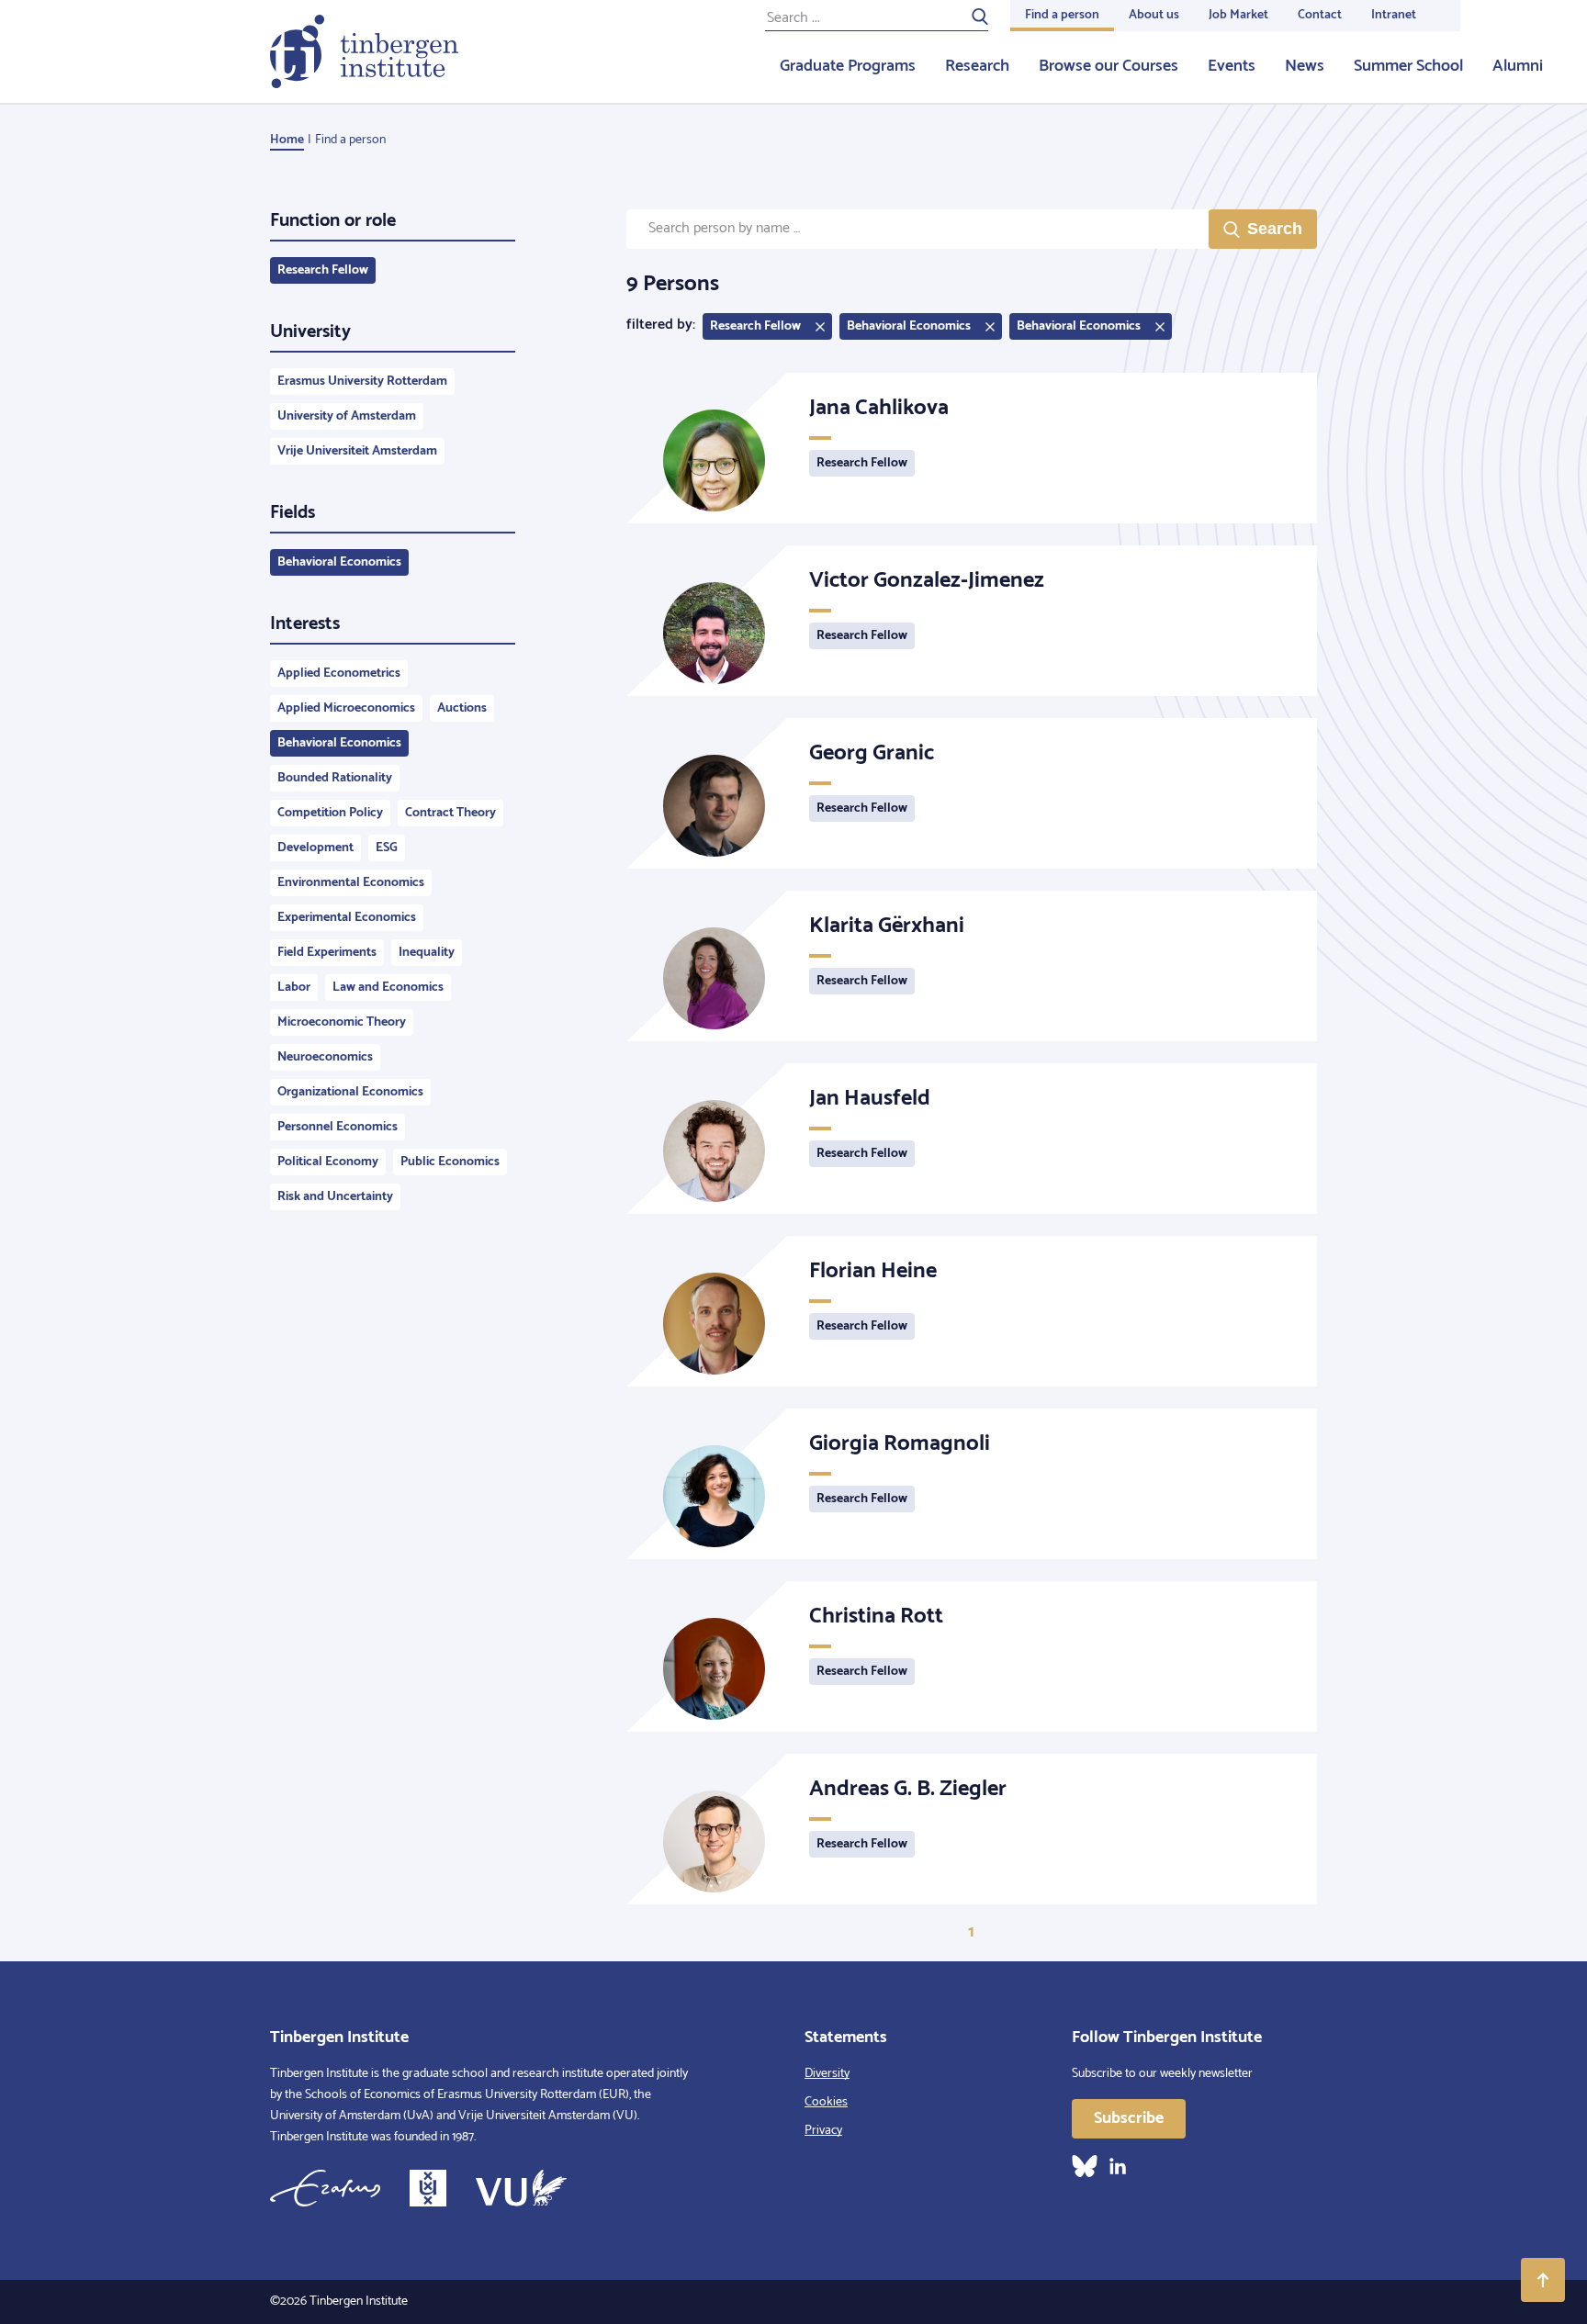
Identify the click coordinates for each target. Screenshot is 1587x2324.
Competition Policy (330, 813)
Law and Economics (388, 988)
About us (1154, 15)
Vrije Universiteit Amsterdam (357, 451)
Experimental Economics (347, 918)
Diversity (827, 2074)
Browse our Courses (1109, 66)
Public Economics (450, 1162)
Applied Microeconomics (346, 708)
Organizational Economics (350, 1092)
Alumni (1518, 66)
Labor (294, 988)
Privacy (823, 2131)
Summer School (1408, 66)
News (1305, 66)
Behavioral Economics (339, 562)
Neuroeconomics (325, 1057)
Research (977, 66)
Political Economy (328, 1162)
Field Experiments (327, 953)
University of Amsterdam (347, 416)
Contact (1320, 15)
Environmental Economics (351, 883)
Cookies (826, 2102)
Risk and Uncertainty (335, 1197)
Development (315, 848)
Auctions (462, 708)
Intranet (1394, 15)
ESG (387, 848)
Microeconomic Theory (342, 1022)
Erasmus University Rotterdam (362, 382)
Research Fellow (323, 270)
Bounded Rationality (335, 778)
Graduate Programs (848, 66)
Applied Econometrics (339, 674)
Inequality (427, 953)
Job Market (1238, 15)
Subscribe (1129, 2118)
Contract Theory (450, 813)
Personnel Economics (338, 1127)
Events (1232, 66)
